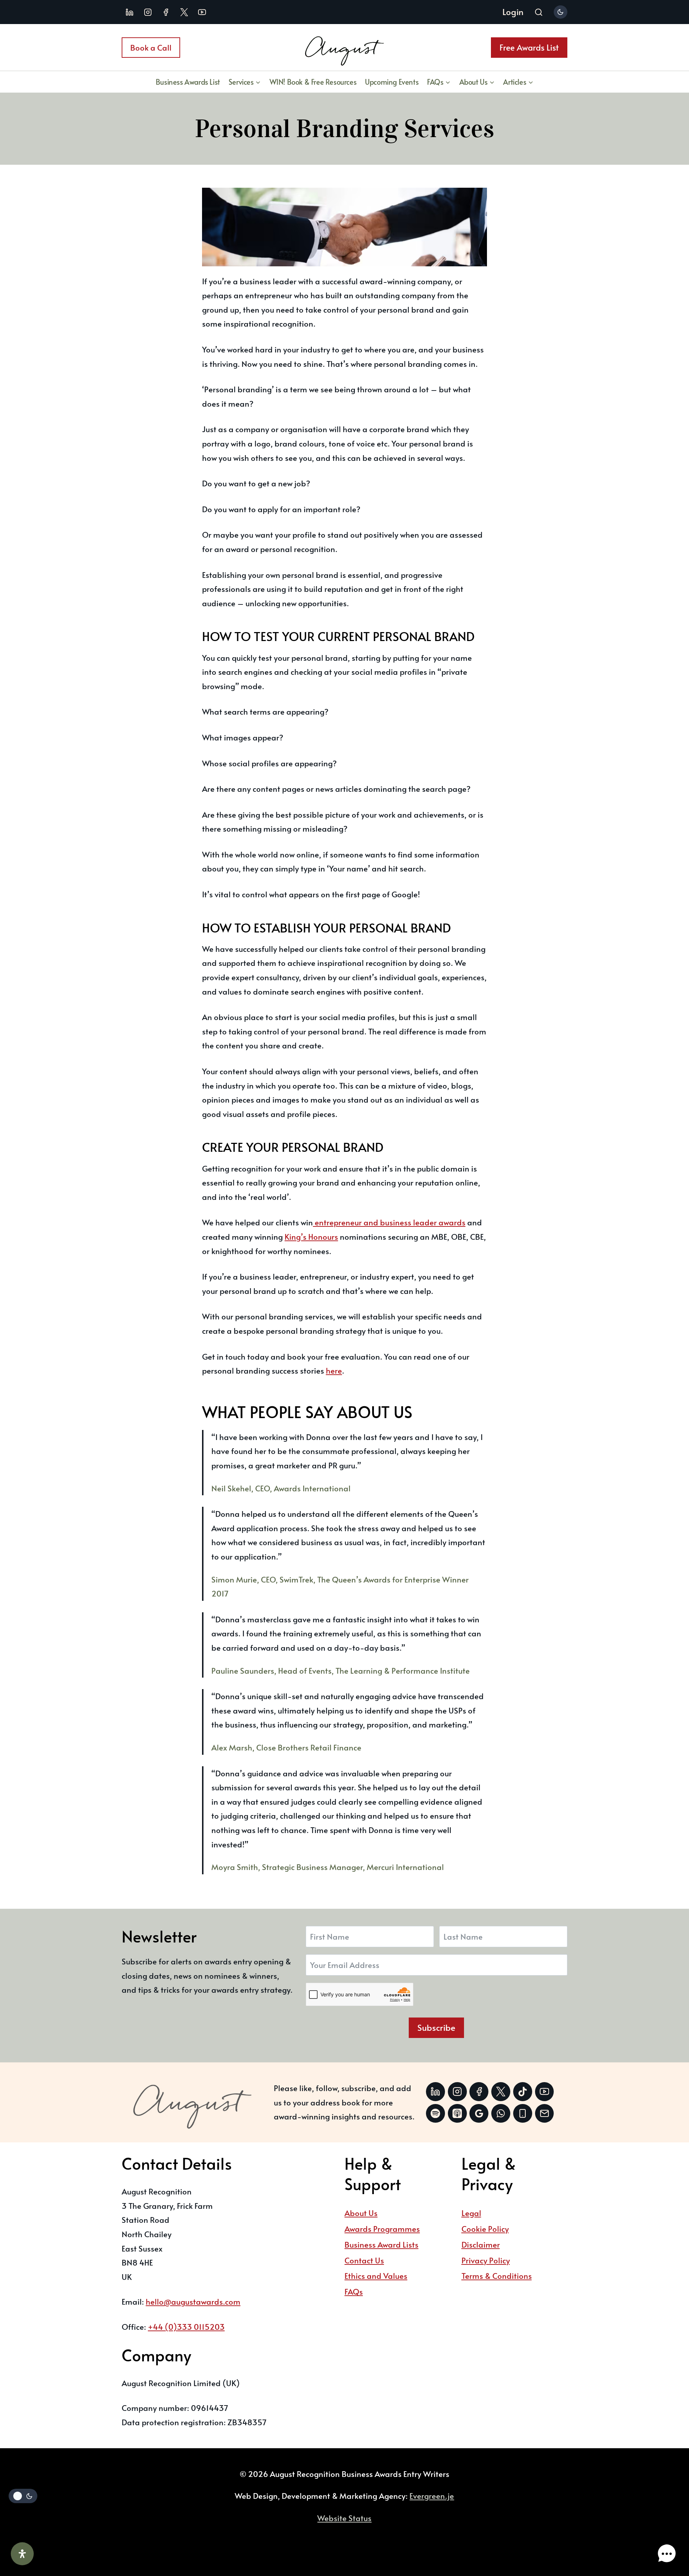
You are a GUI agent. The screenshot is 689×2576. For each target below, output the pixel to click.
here (334, 1370)
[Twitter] (501, 2092)
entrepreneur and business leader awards (389, 1222)
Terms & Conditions (497, 2276)
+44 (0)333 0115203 (186, 2327)
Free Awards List (529, 47)
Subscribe (436, 2027)
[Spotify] (435, 2114)
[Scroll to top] (665, 2531)
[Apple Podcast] (457, 2114)
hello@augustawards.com (193, 2301)
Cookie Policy (485, 2229)
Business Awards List (188, 82)
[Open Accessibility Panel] (22, 2554)
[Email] (545, 2114)
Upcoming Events (392, 82)
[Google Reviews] (479, 2114)
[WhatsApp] (501, 2114)
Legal (471, 2213)
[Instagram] (148, 12)
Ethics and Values (376, 2276)
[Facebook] (166, 12)
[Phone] (523, 2114)
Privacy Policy (486, 2260)
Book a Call (151, 47)
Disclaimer (481, 2244)
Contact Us (364, 2260)
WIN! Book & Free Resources (313, 82)
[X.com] (184, 12)
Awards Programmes (382, 2229)
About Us (361, 2213)
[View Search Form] (539, 13)
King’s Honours (311, 1236)
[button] (667, 2554)
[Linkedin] (130, 12)
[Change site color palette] (561, 12)
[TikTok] (523, 2092)
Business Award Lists (381, 2244)
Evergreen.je (432, 2496)
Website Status (344, 2518)
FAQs (354, 2291)
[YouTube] (202, 12)
